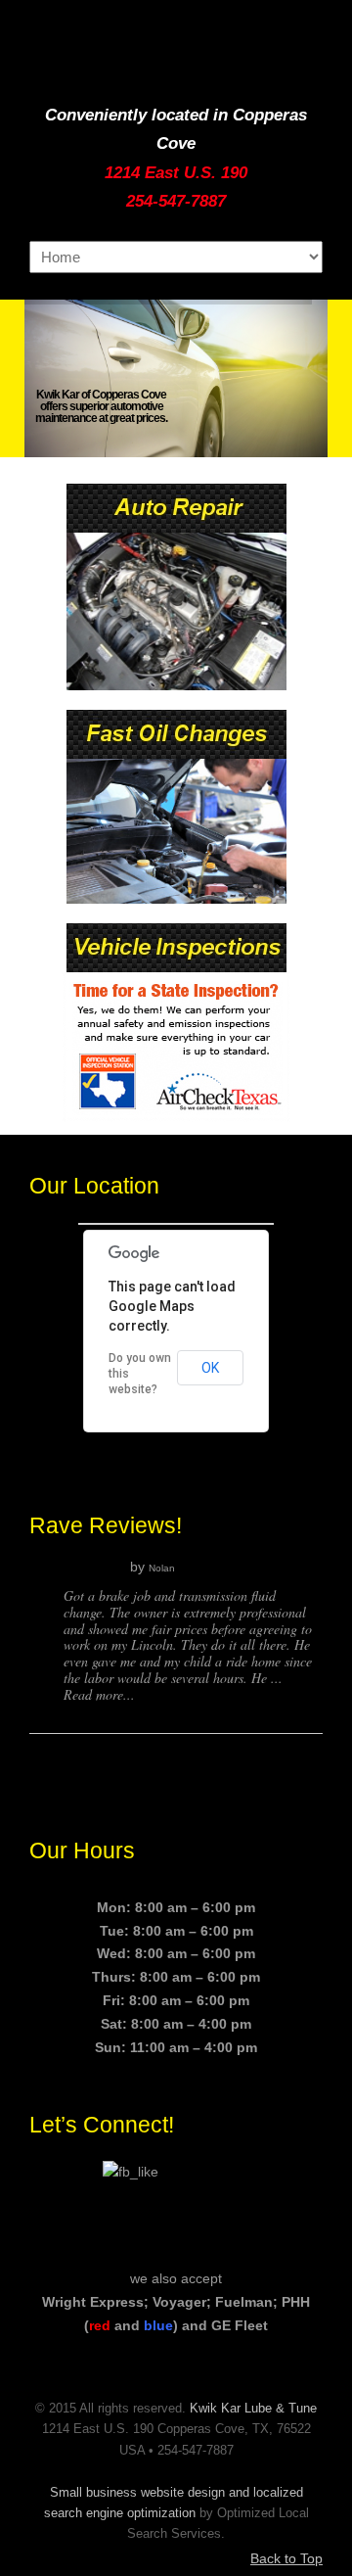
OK (210, 1368)
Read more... (99, 1694)
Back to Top (286, 2558)
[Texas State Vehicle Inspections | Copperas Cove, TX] (176, 967)
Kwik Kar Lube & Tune (253, 2409)
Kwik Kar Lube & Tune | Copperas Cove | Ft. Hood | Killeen (176, 50)
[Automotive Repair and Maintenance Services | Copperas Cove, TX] (176, 528)
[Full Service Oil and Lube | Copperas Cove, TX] (176, 754)
